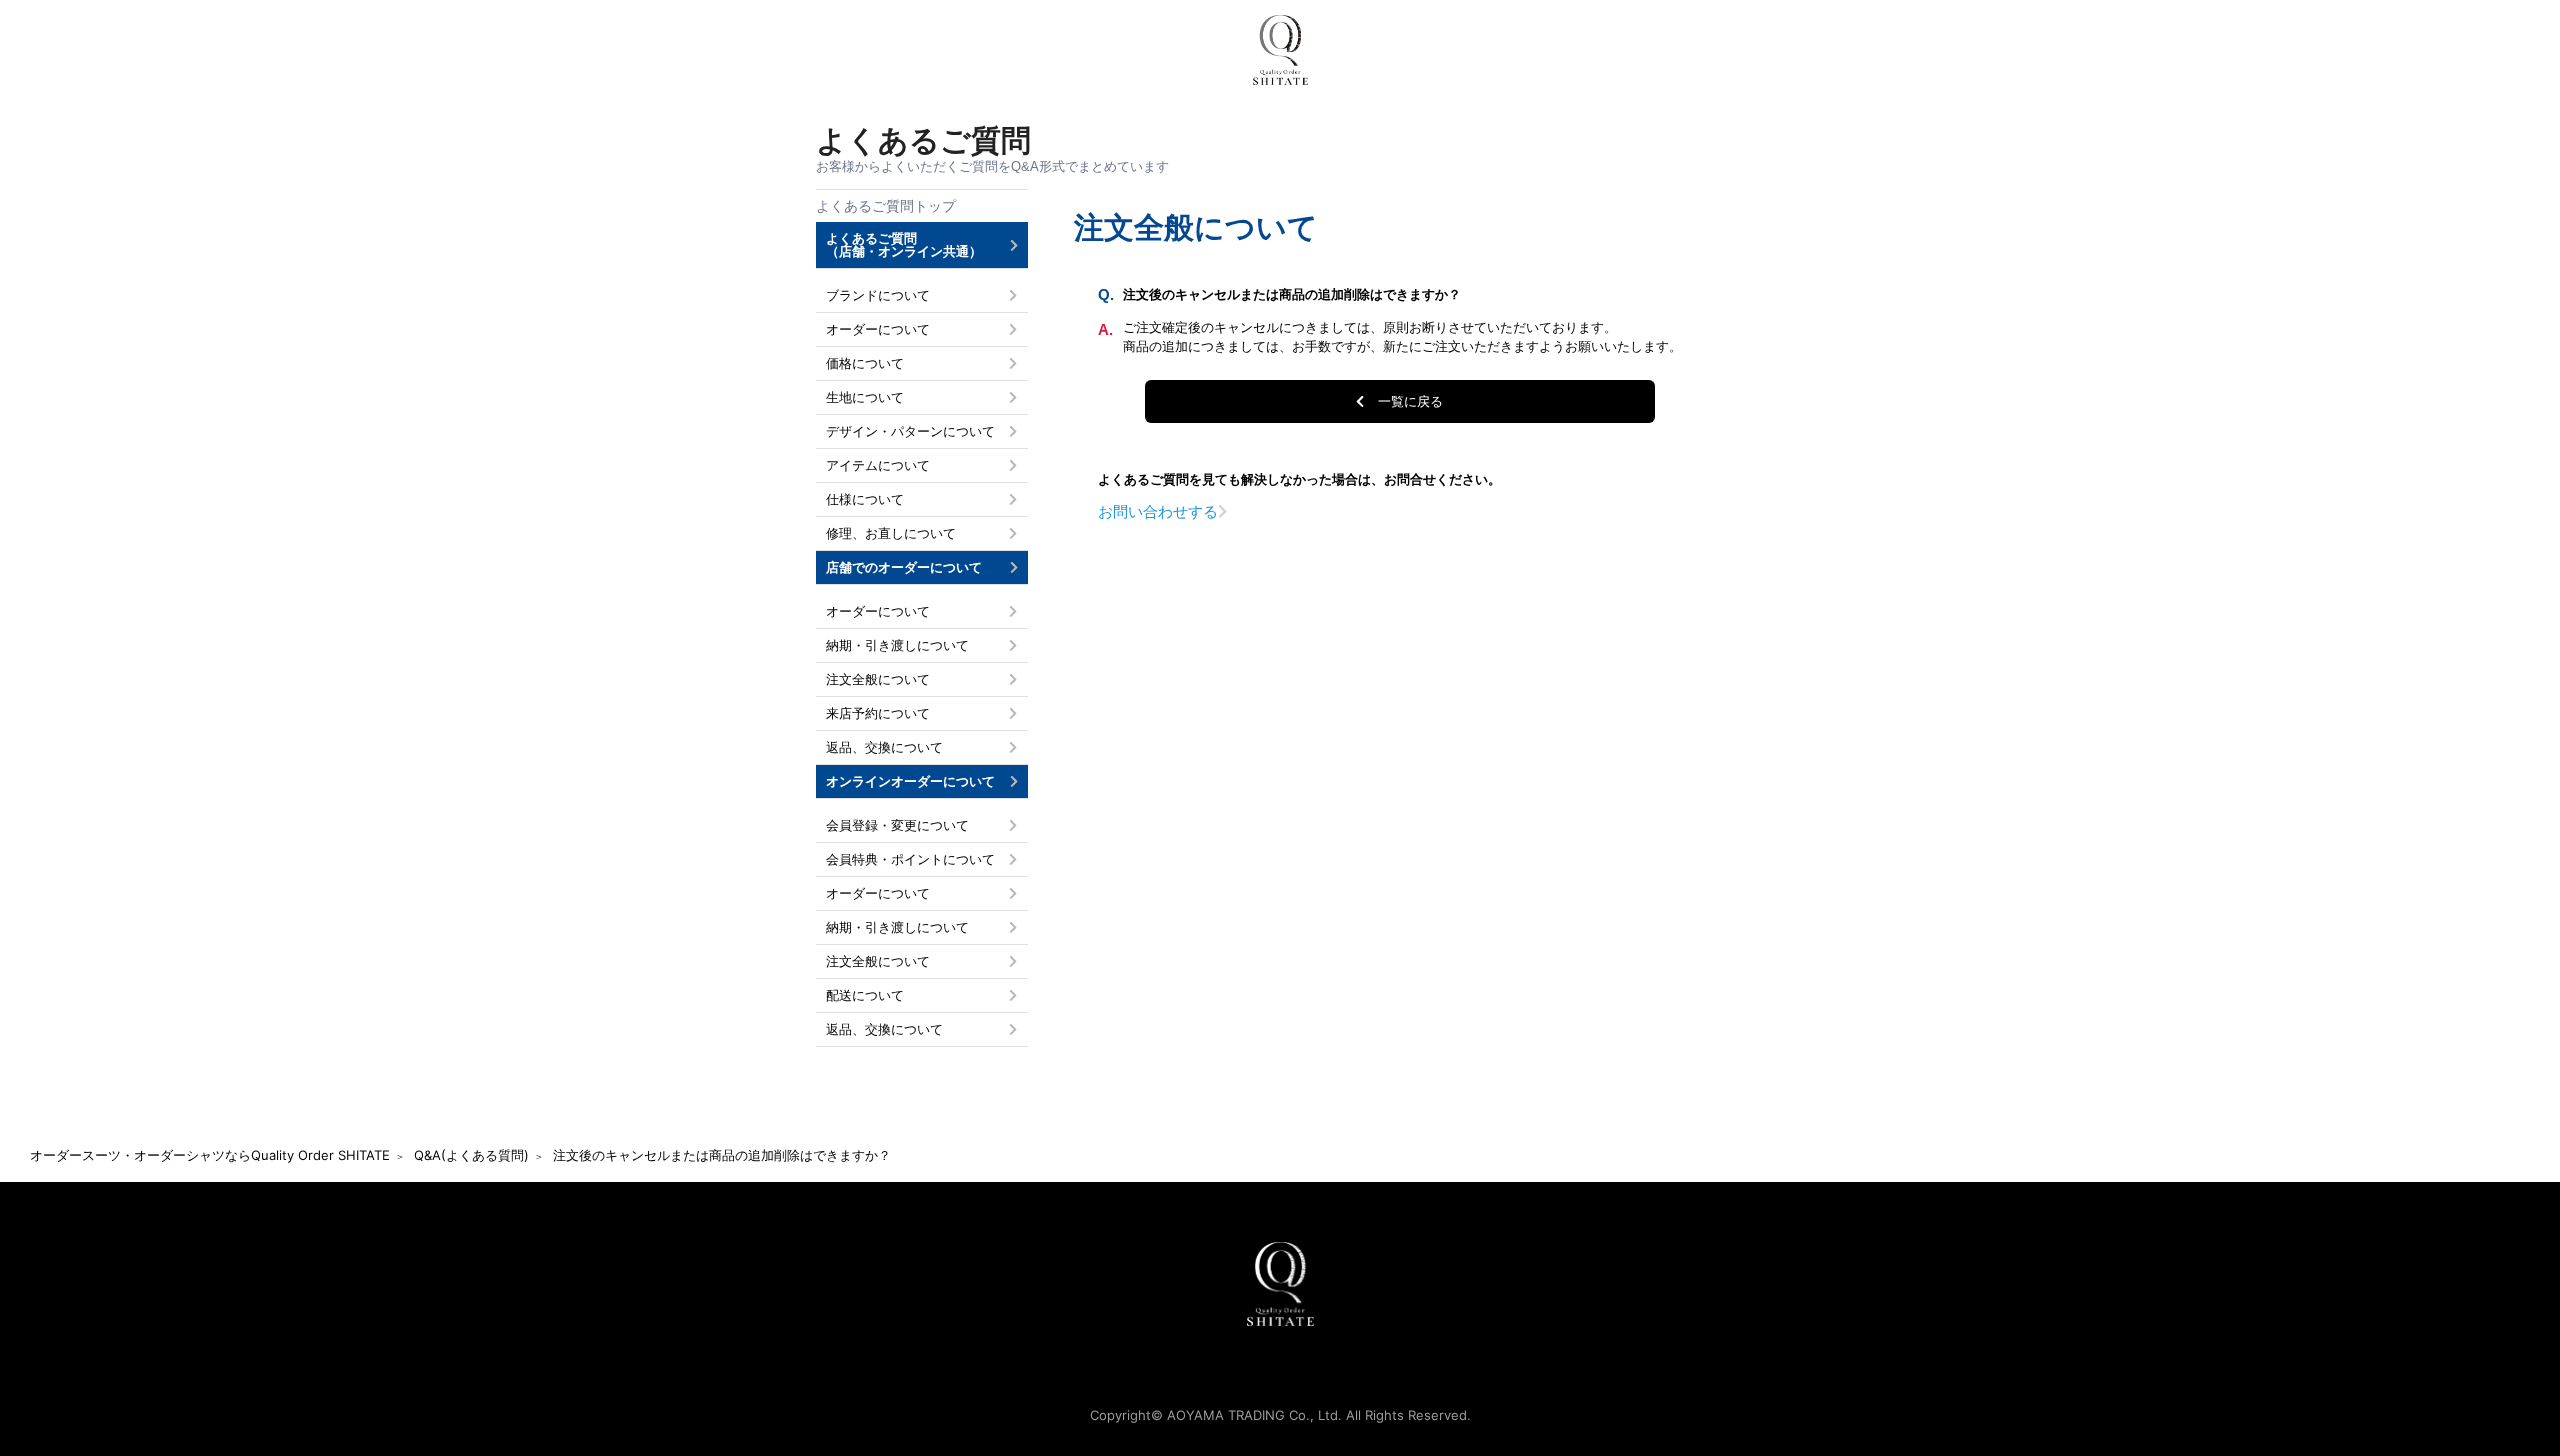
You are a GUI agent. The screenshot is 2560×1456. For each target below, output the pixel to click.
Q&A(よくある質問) (471, 1155)
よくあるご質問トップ (886, 206)
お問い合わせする (1158, 511)
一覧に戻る (1410, 401)
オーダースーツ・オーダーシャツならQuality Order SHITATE (210, 1155)
